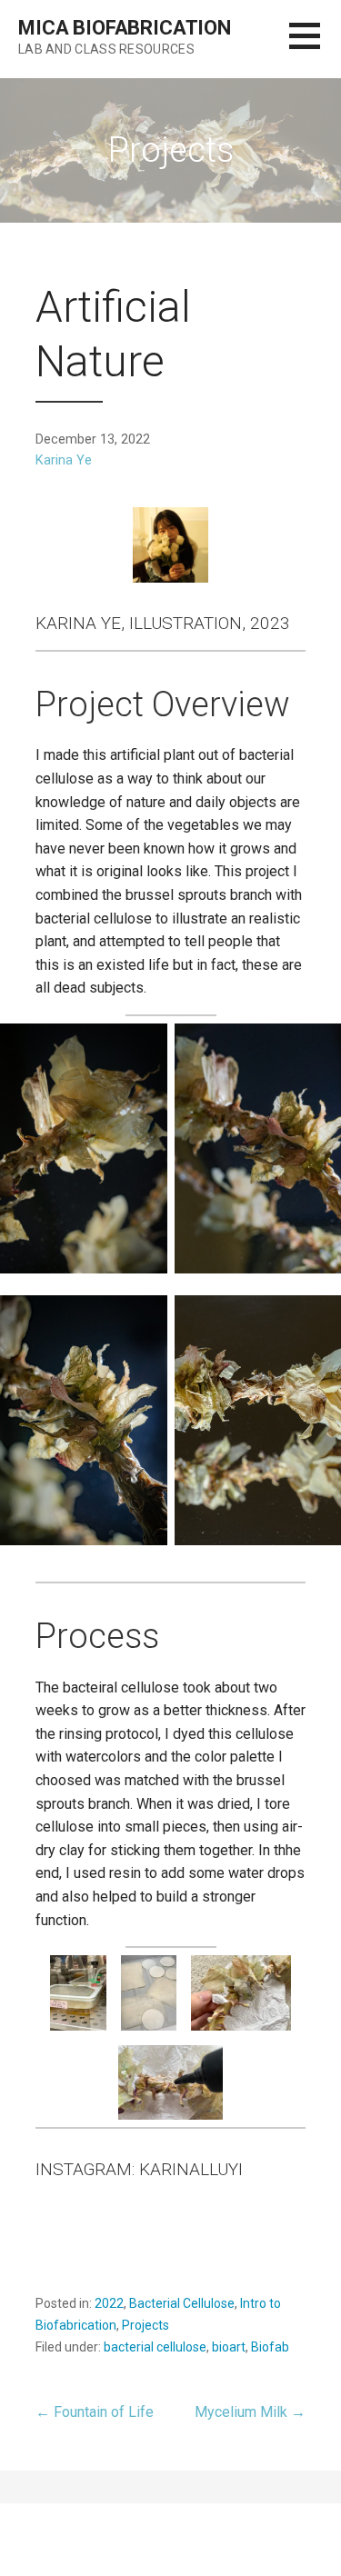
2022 (109, 2303)
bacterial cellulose (155, 2347)
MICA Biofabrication (125, 28)
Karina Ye (64, 460)
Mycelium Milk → (250, 2412)
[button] (315, 47)
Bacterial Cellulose (182, 2303)
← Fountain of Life (95, 2412)
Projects (145, 2325)
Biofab (270, 2347)
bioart (229, 2347)
